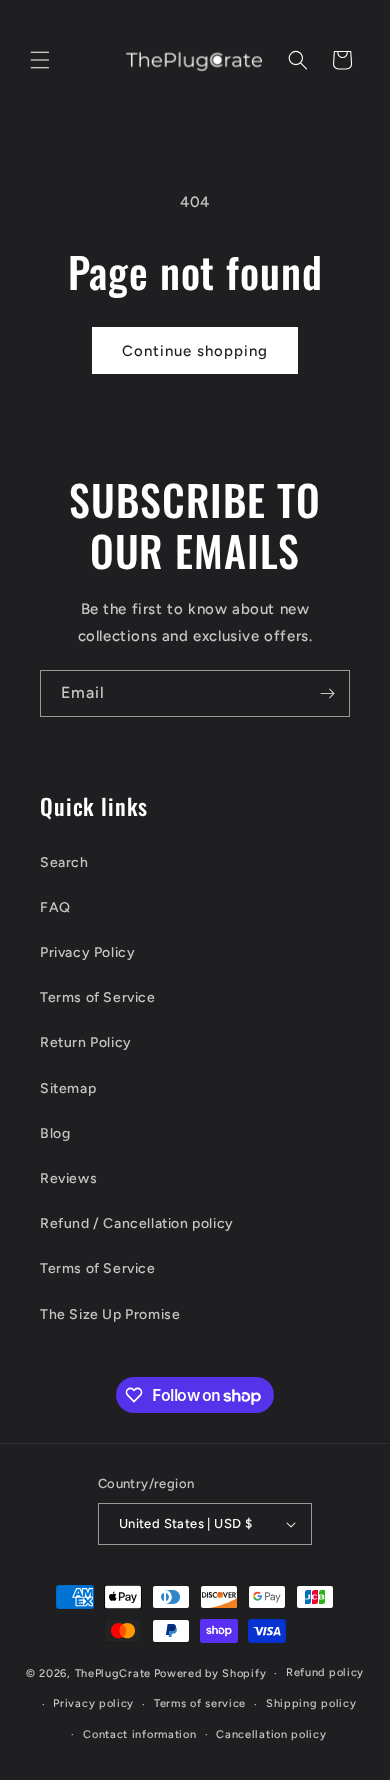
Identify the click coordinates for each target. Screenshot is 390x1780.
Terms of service (200, 1703)
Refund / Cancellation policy (137, 1223)
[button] (40, 60)
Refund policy (325, 1672)
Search (64, 862)
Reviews (68, 1178)
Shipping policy (311, 1703)
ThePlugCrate (113, 1673)
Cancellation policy (271, 1734)
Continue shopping (195, 351)
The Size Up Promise (110, 1314)
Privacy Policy (87, 952)
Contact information (139, 1734)
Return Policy (86, 1042)
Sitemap (68, 1088)
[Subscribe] (327, 693)
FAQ (55, 907)
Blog (55, 1133)
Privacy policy (93, 1703)
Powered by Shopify (210, 1673)
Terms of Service (98, 997)
